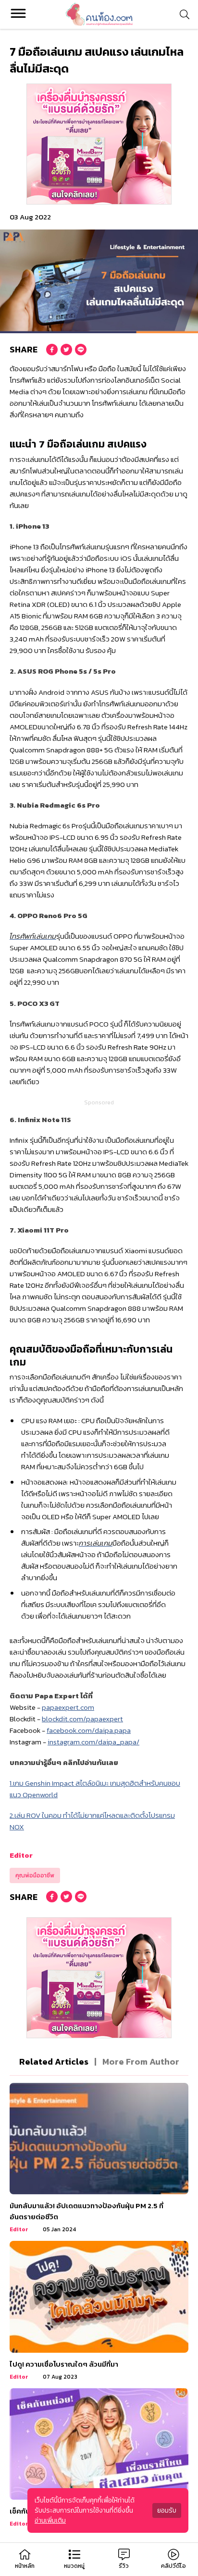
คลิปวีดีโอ (173, 2566)
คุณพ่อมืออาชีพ (35, 1875)
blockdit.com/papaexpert (82, 1719)
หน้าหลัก (25, 2566)
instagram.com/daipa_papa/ (93, 1742)
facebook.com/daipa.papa (89, 1730)
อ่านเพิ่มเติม (50, 2521)
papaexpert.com (68, 1707)
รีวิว (124, 2566)
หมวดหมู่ (74, 2566)
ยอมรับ (167, 2510)
